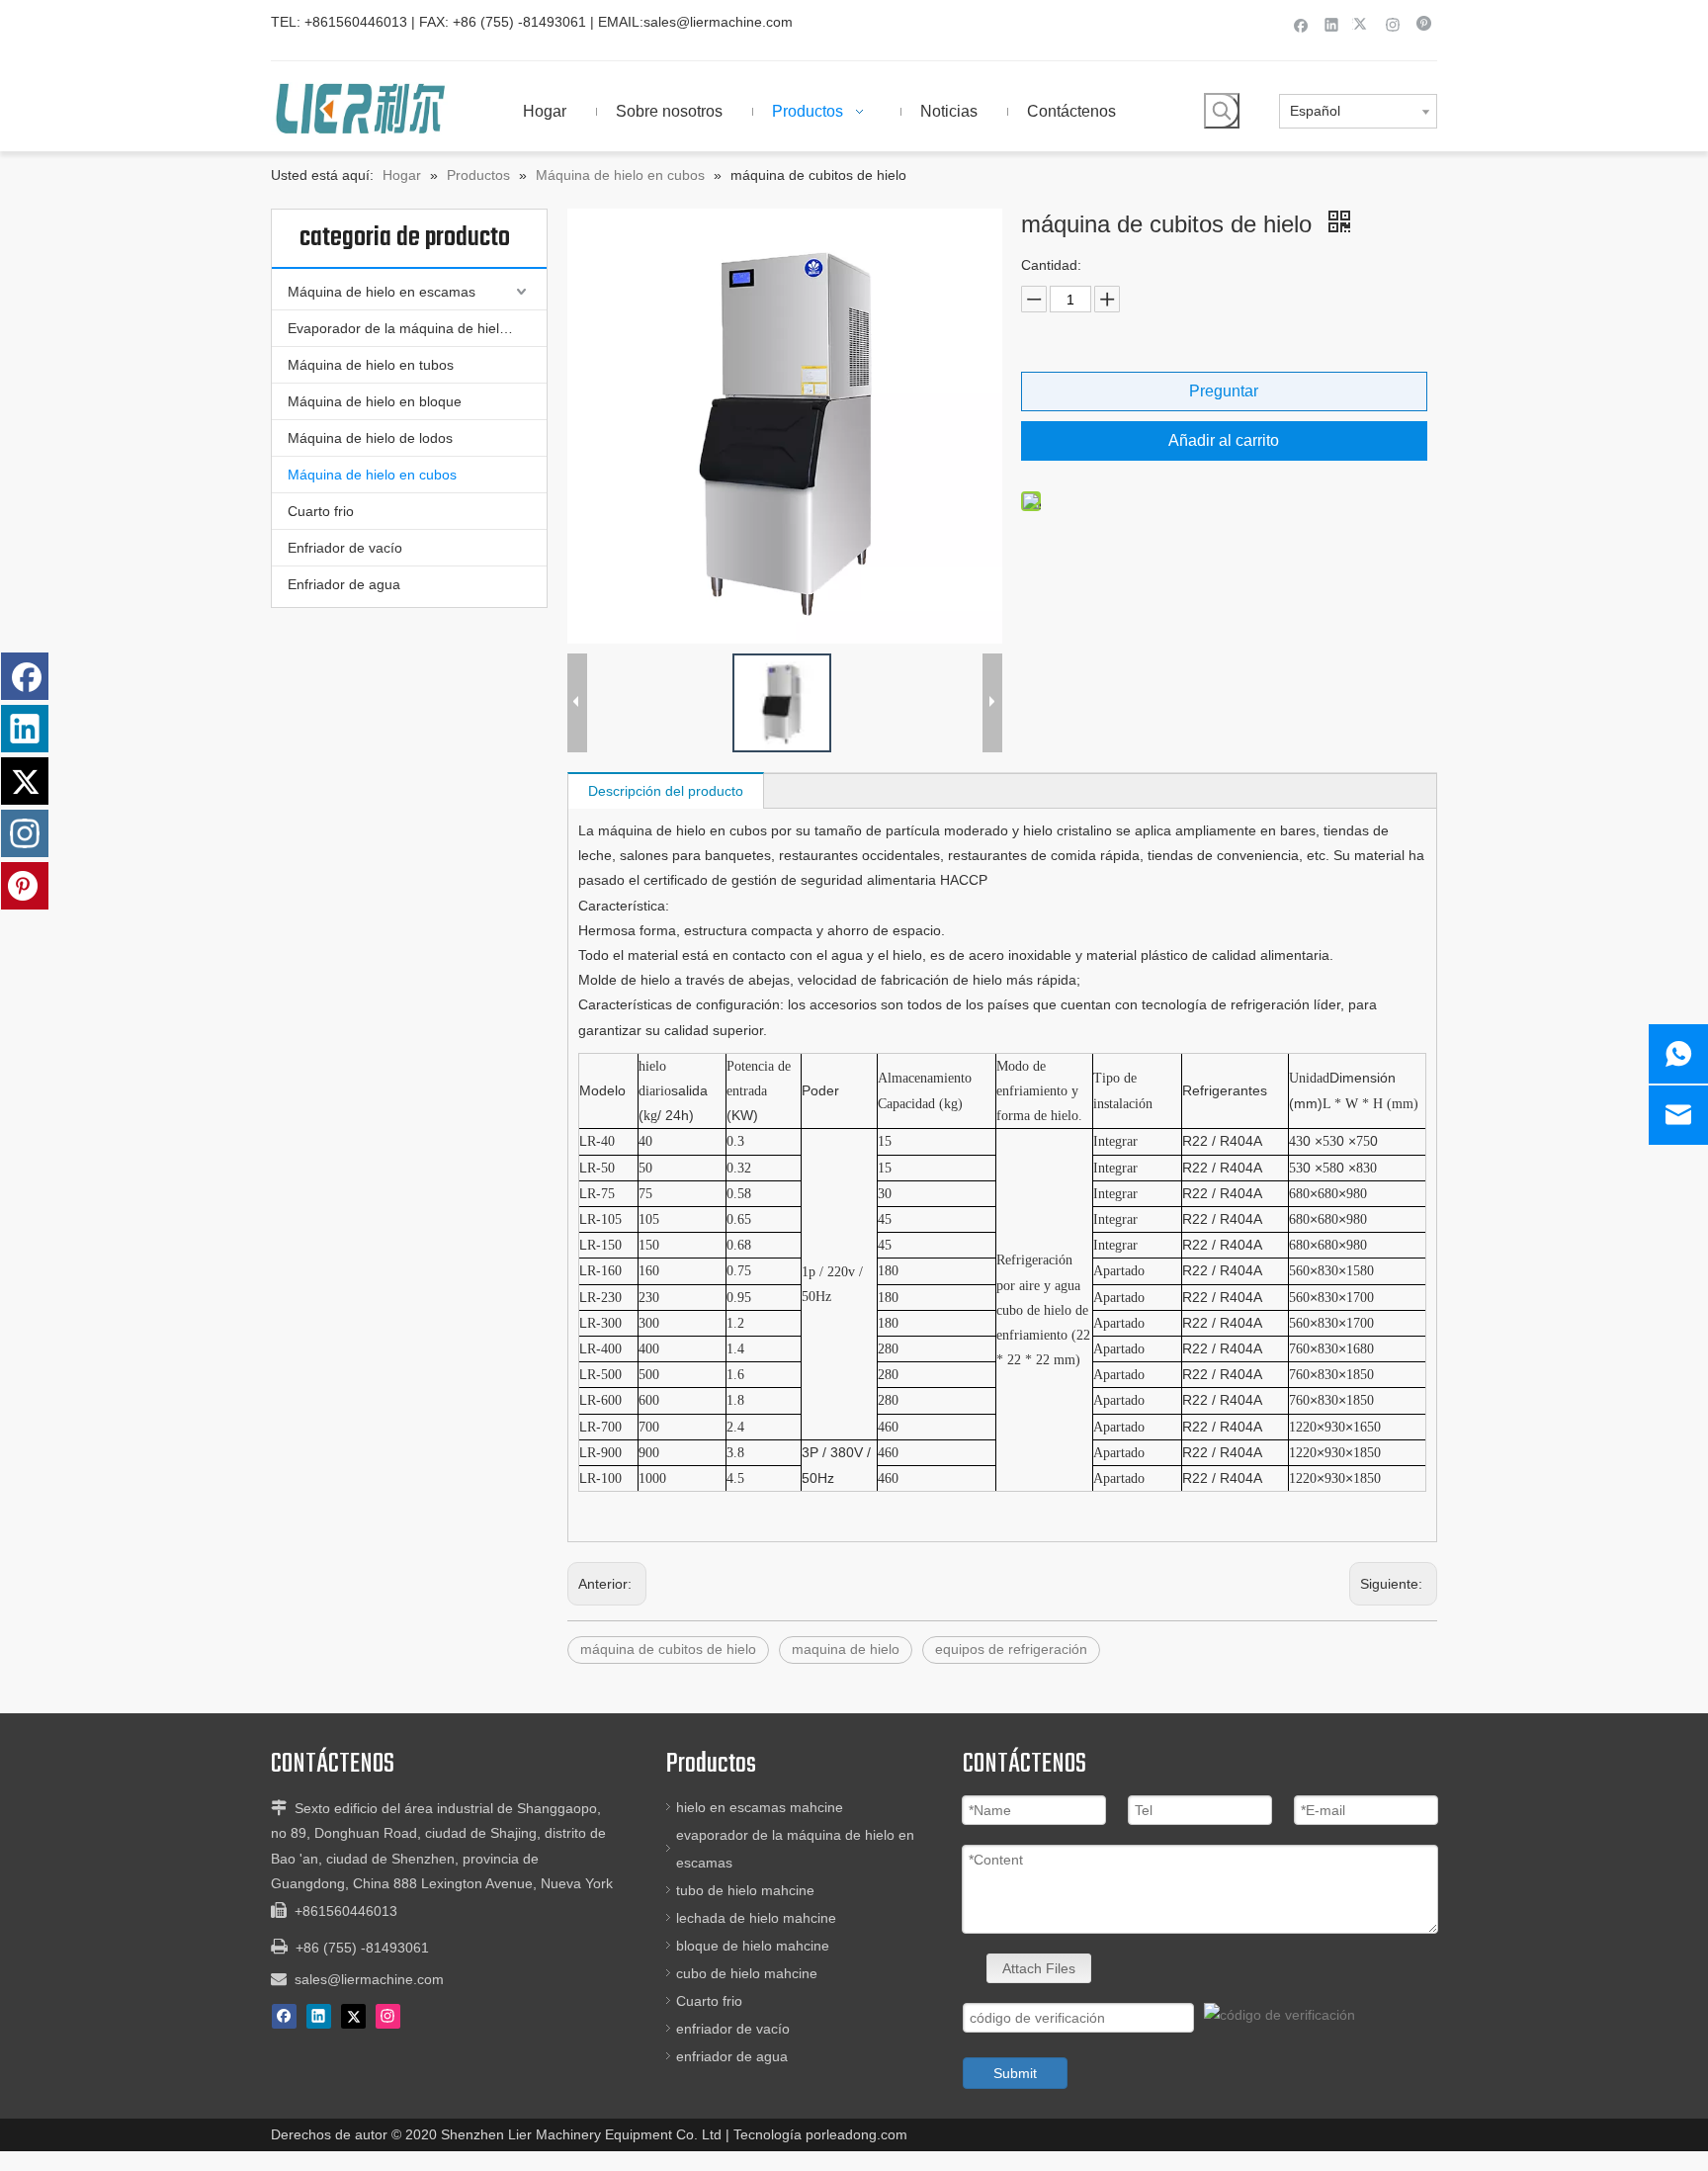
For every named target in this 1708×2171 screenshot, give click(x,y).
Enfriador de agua (344, 584)
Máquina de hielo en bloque (375, 401)
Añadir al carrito (1224, 440)
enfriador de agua (732, 2056)
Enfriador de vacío (345, 548)
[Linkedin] (1332, 24)
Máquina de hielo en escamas (382, 292)
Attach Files (1039, 1968)
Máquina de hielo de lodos (370, 438)
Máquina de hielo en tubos (371, 365)
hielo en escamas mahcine (760, 1807)
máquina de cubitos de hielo (668, 1649)
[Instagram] (1393, 24)
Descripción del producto (666, 791)
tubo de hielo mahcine (745, 1890)
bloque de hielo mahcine (753, 1946)
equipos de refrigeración (1011, 1649)
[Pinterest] (1424, 24)
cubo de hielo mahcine (747, 1973)
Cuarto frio (321, 511)
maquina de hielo (846, 1649)
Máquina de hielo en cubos (372, 475)
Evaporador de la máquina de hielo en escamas (417, 328)
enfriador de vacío (733, 2029)
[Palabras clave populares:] (1222, 111)
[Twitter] (1363, 24)
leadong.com (867, 2134)
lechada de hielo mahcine (756, 1918)
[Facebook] (1301, 24)
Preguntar (1224, 391)
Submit (1015, 2073)
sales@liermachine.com (718, 22)
